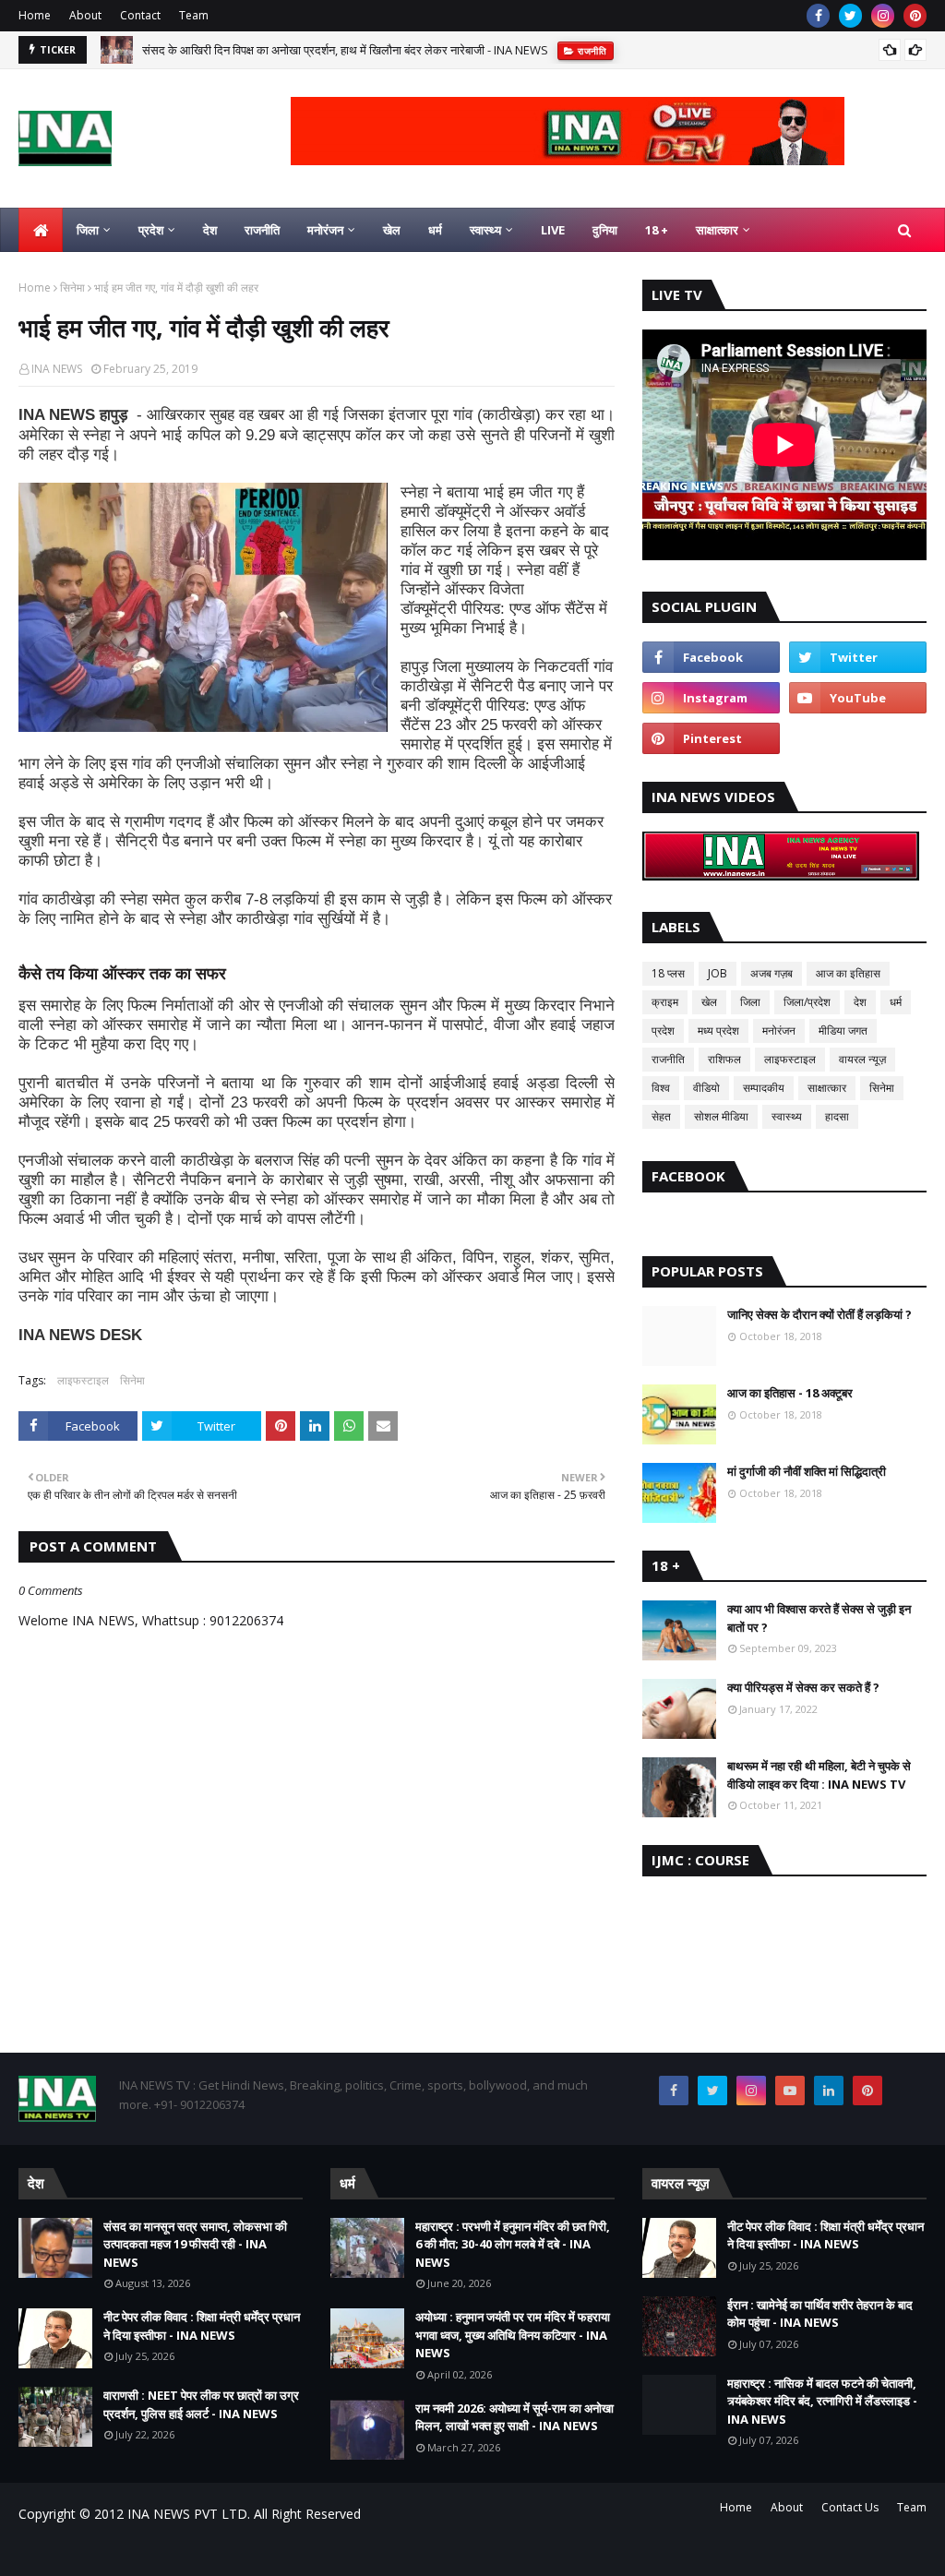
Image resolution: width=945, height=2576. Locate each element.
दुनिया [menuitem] (605, 230)
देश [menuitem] (210, 230)
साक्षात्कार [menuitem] (717, 230)
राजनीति (668, 1059)
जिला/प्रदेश (807, 1002)
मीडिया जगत (843, 1030)
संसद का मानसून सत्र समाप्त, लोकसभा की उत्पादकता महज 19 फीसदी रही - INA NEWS (195, 2244)
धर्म (896, 1002)
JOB (718, 973)
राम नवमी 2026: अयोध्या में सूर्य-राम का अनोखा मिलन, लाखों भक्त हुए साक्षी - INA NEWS (514, 2417)
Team (194, 15)
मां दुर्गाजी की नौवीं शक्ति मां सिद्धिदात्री (807, 1471)
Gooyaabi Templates (343, 2551)
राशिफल (724, 1059)
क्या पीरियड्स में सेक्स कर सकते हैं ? (803, 1687)
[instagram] (883, 16)
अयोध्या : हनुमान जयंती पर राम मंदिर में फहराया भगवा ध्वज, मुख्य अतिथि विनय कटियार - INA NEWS (513, 2335)
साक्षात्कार (827, 1088)
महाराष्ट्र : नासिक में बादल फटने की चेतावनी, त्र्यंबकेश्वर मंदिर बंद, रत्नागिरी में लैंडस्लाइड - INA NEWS (822, 2401)
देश (860, 1002)
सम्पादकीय (764, 1088)
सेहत (661, 1116)
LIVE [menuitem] (553, 230)
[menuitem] (41, 230)
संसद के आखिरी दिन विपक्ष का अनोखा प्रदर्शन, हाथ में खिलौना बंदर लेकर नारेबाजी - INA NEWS (345, 50)
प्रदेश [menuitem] (151, 230)
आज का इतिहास (848, 973)
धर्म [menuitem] (435, 230)
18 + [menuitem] (657, 230)
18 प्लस (668, 973)
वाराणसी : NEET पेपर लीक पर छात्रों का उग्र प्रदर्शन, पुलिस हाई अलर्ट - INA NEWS (201, 2404)
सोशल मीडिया (721, 1116)
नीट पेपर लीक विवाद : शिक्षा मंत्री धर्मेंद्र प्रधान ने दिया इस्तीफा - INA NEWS (202, 2326)
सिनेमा (72, 288)
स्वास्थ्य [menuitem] (485, 230)
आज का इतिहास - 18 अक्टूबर (790, 1393)
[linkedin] (829, 2091)
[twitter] (850, 16)
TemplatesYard (158, 2551)
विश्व (661, 1088)
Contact (140, 15)
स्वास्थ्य (787, 1116)
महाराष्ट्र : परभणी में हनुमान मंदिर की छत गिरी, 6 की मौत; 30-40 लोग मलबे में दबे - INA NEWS (513, 2244)
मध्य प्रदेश (718, 1030)
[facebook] (818, 16)
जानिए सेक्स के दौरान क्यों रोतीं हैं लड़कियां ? (819, 1314)
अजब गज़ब (772, 973)
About (85, 15)
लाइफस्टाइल (83, 1380)
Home (35, 15)
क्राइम (665, 1002)
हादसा (837, 1116)
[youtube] (858, 698)
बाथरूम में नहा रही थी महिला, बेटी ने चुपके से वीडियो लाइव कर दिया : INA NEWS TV (819, 1775)
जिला (750, 1002)
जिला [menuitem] (88, 230)
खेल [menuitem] (392, 230)
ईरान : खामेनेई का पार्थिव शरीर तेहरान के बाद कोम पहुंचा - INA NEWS (820, 2314)
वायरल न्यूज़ (862, 1059)
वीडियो (706, 1088)
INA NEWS (57, 369)
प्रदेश (663, 1030)
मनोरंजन (779, 1030)
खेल (709, 1002)
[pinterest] (915, 16)
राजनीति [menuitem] (262, 230)
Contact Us (850, 2507)
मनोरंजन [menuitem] (325, 230)
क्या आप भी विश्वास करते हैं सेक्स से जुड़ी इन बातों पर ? (819, 1618)
